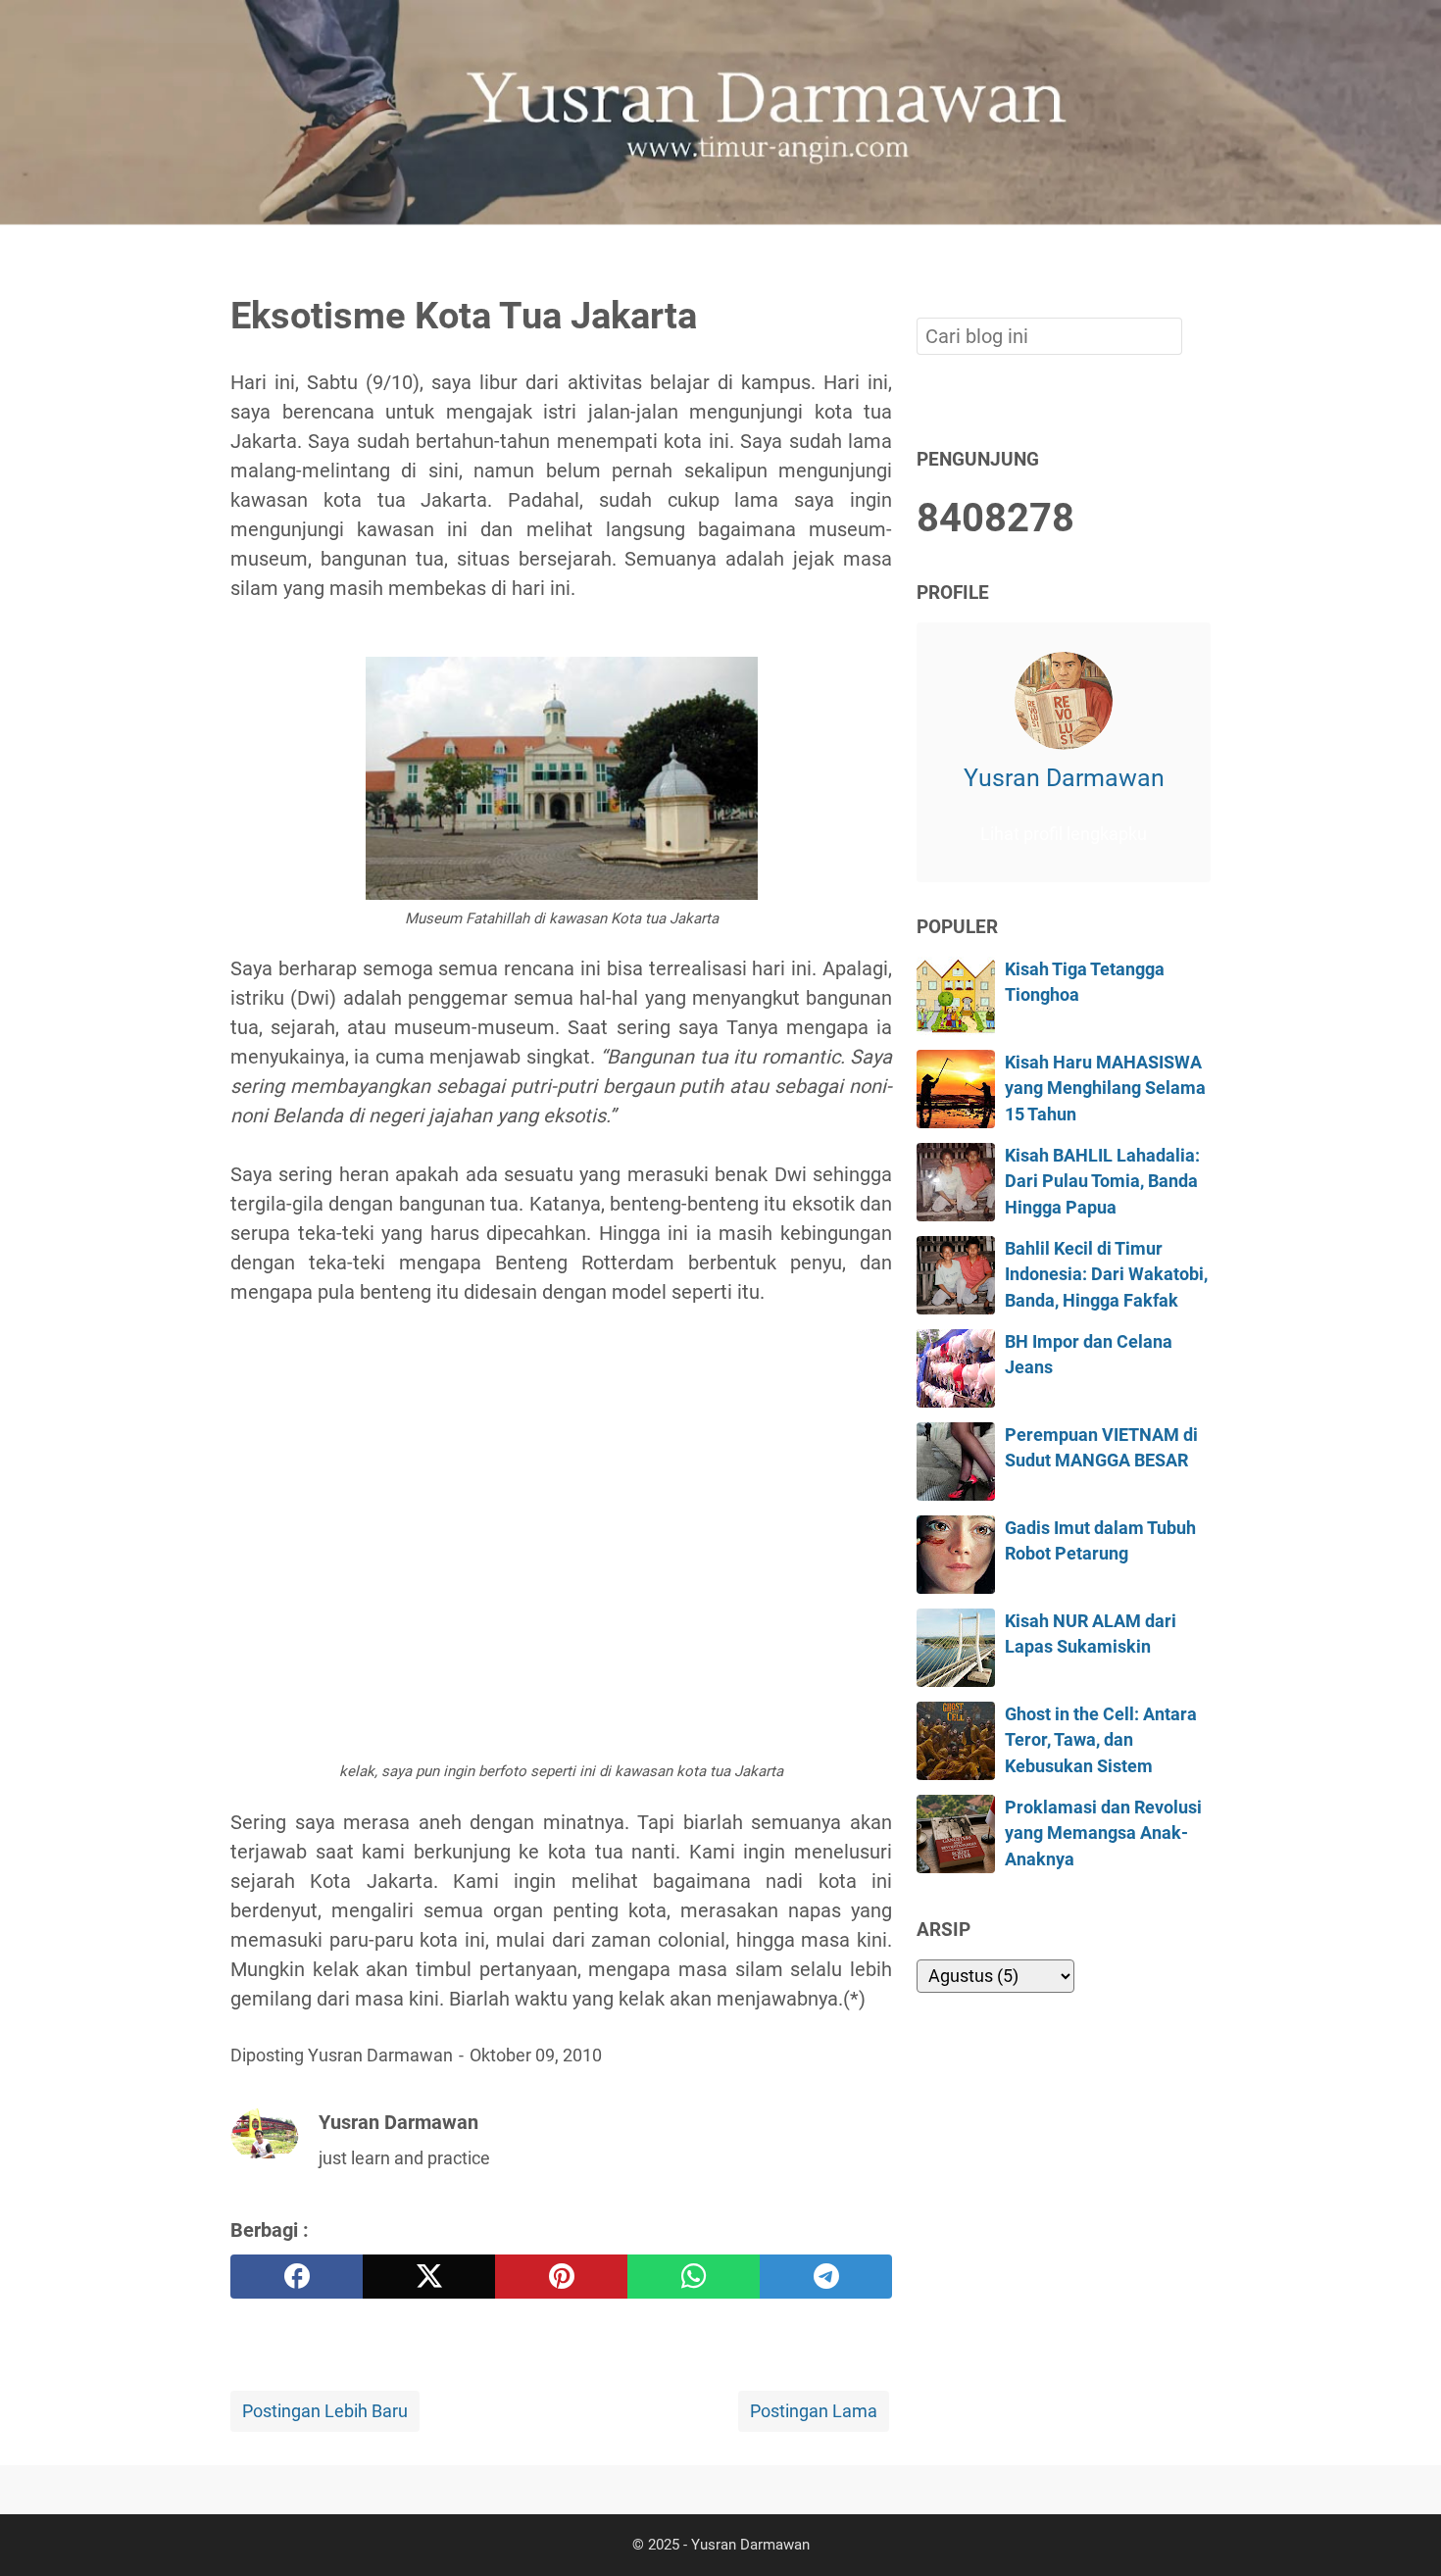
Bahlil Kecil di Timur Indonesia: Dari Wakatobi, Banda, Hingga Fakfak (1106, 1275)
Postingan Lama (814, 2411)
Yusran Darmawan (1064, 778)
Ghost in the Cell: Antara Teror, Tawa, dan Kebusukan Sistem (1101, 1740)
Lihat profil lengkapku (1064, 834)
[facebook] (297, 2277)
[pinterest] (561, 2277)
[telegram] (826, 2277)
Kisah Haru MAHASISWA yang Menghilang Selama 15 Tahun (1105, 1089)
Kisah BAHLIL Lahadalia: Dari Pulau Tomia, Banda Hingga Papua (1102, 1182)
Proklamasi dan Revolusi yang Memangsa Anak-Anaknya (1103, 1833)
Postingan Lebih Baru (325, 2411)
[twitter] (429, 2277)
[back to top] (1402, 2531)
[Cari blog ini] (1199, 258)
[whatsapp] (694, 2277)
